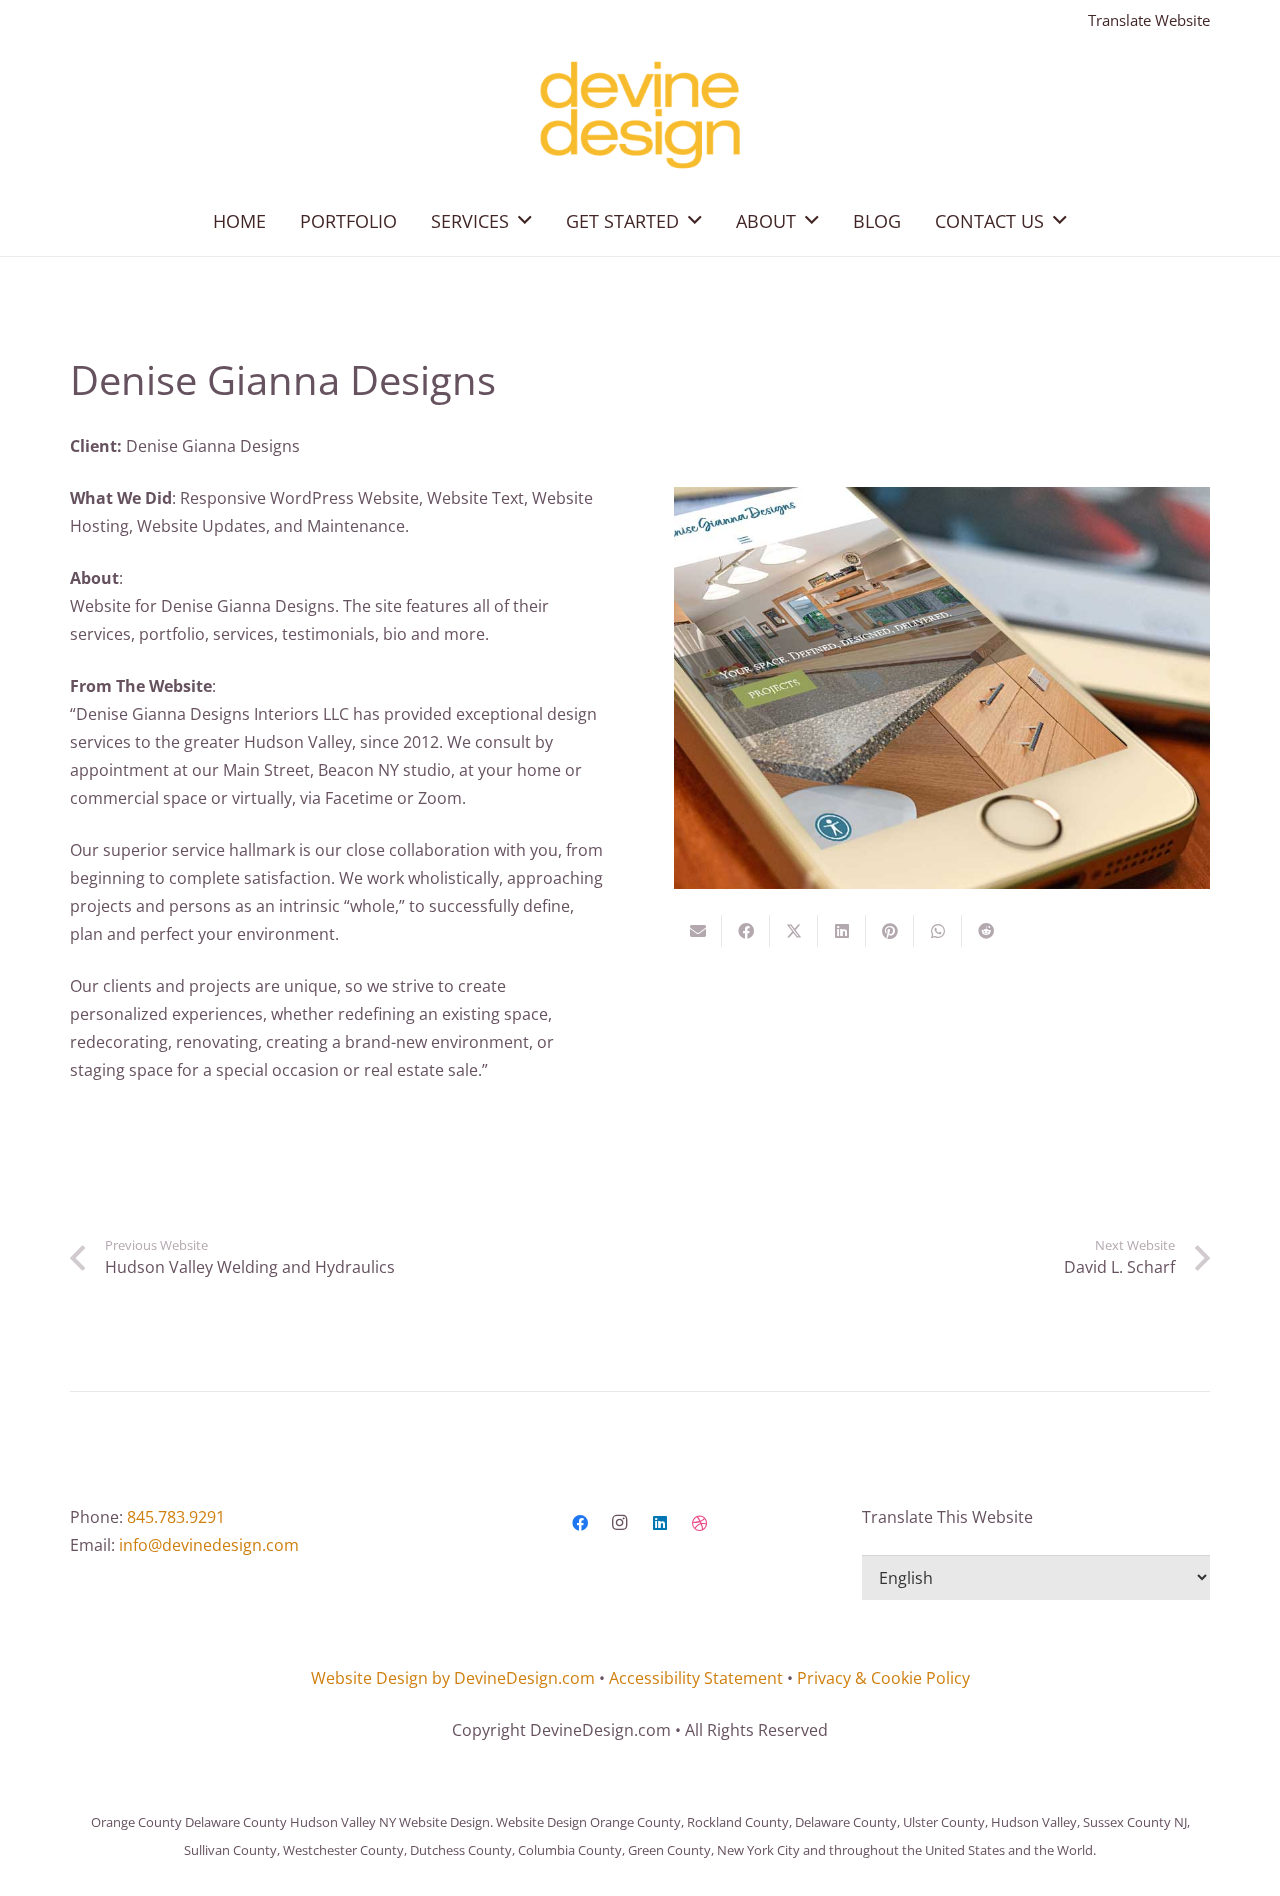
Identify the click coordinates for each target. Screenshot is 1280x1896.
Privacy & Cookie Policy (883, 1678)
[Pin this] (890, 931)
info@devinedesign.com (209, 1545)
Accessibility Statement (696, 1678)
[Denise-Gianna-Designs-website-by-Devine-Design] (942, 688)
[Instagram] (620, 1523)
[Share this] (746, 931)
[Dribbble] (700, 1523)
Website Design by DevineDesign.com (453, 1678)
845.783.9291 (176, 1517)
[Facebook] (580, 1523)
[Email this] (698, 931)
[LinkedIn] (660, 1523)
